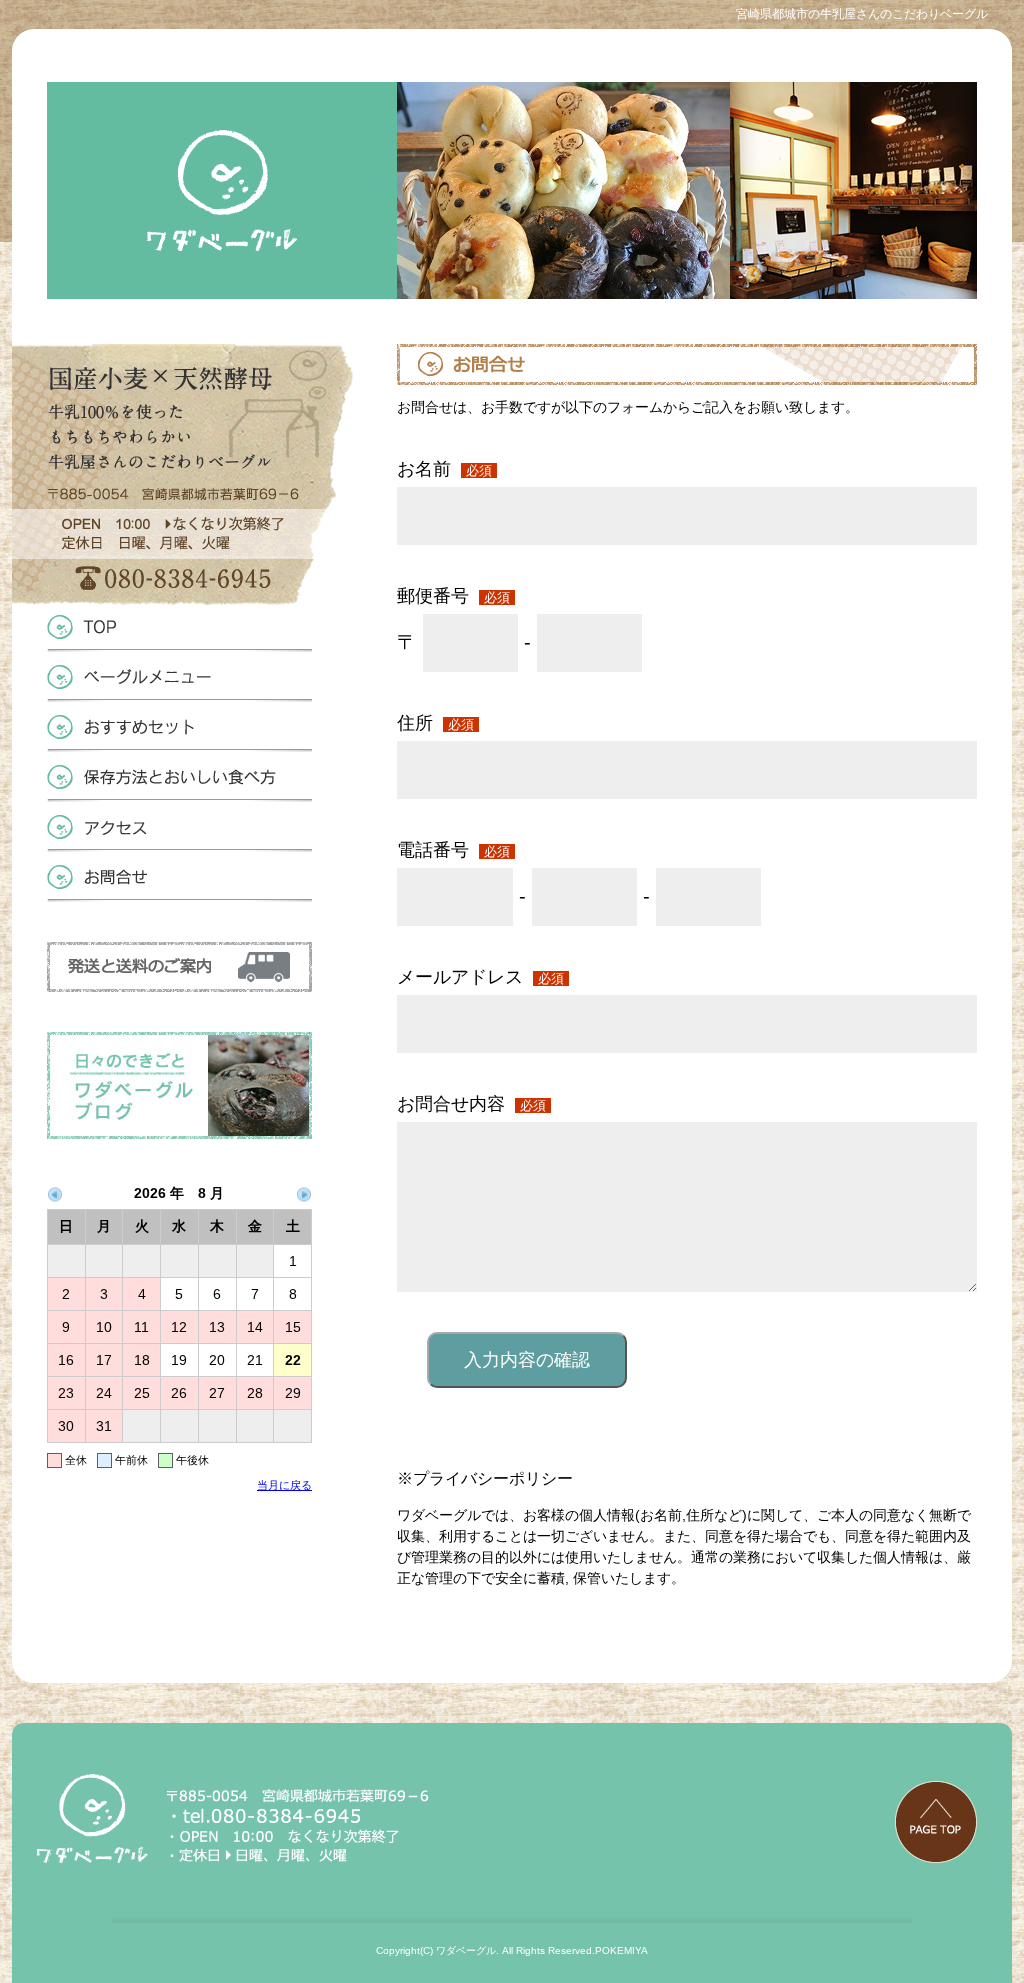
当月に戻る (284, 1485)
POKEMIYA (621, 1950)
